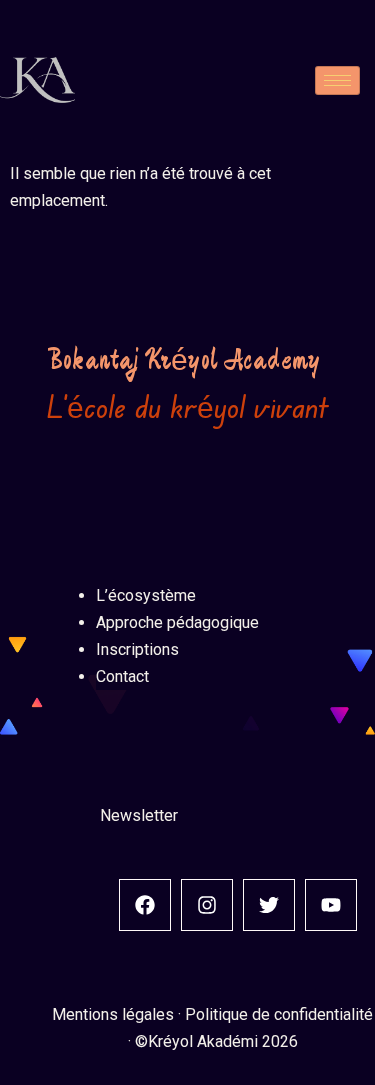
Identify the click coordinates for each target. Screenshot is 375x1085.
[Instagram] (207, 905)
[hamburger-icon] (337, 80)
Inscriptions (137, 649)
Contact (122, 676)
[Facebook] (145, 905)
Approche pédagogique (177, 622)
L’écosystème (146, 595)
